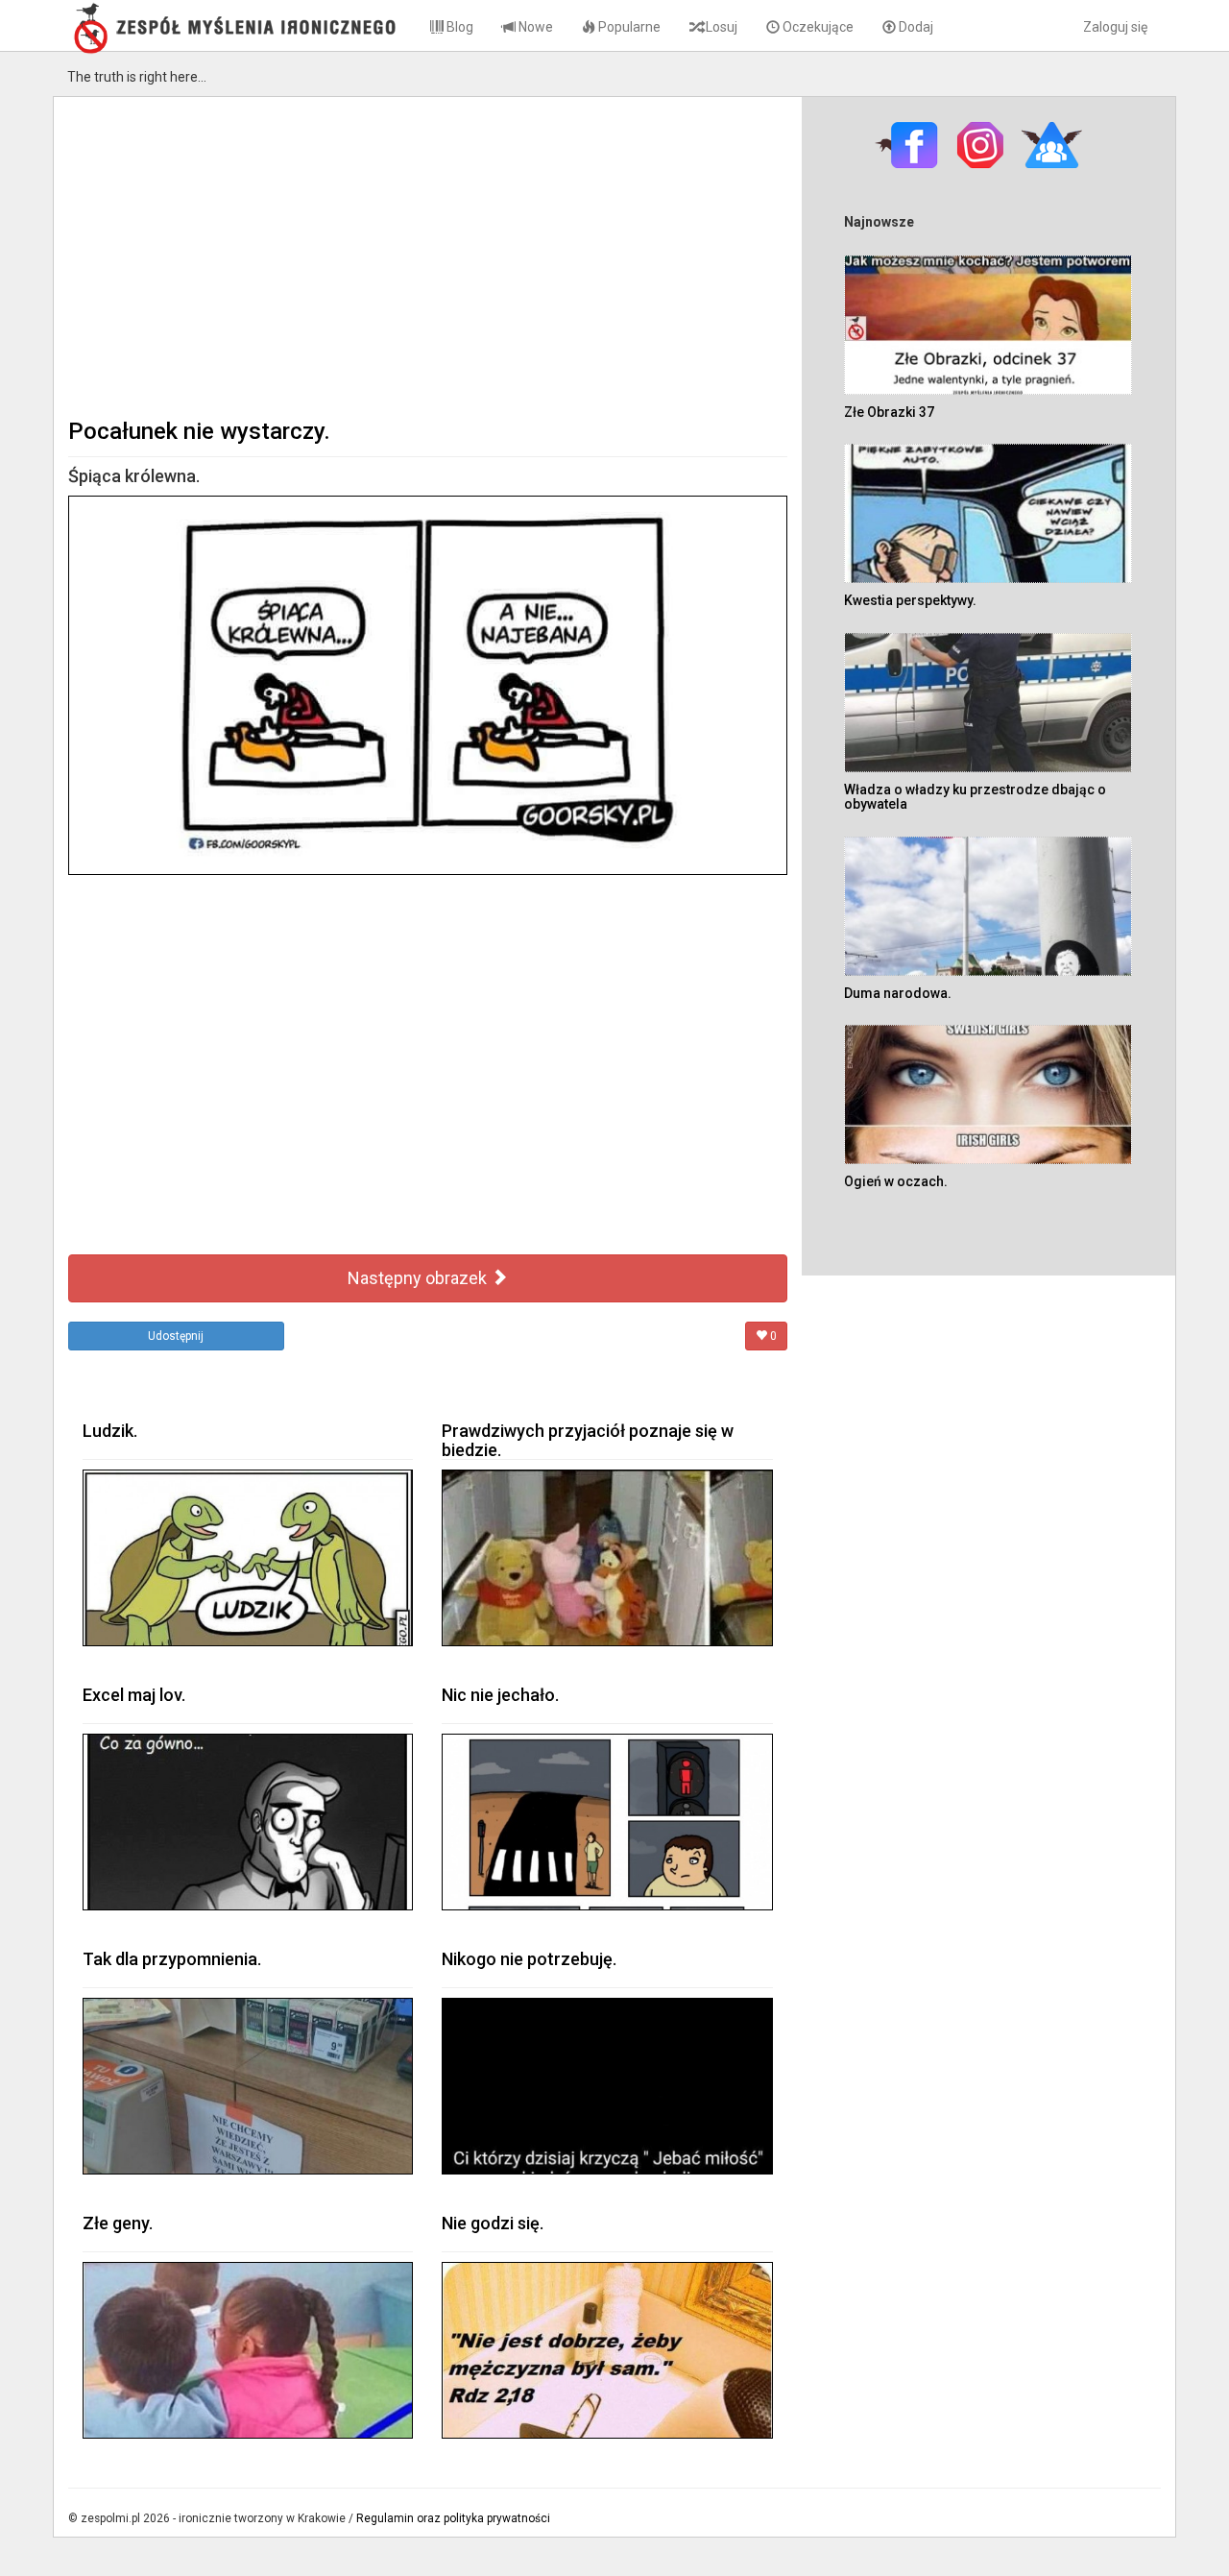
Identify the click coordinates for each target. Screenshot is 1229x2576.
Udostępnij (176, 1336)
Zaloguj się (1115, 27)
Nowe (534, 27)
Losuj (720, 27)
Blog (458, 27)
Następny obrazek (419, 1278)
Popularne (628, 27)
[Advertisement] (428, 255)
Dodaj (915, 27)
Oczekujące (817, 27)
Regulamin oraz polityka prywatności (453, 2518)
